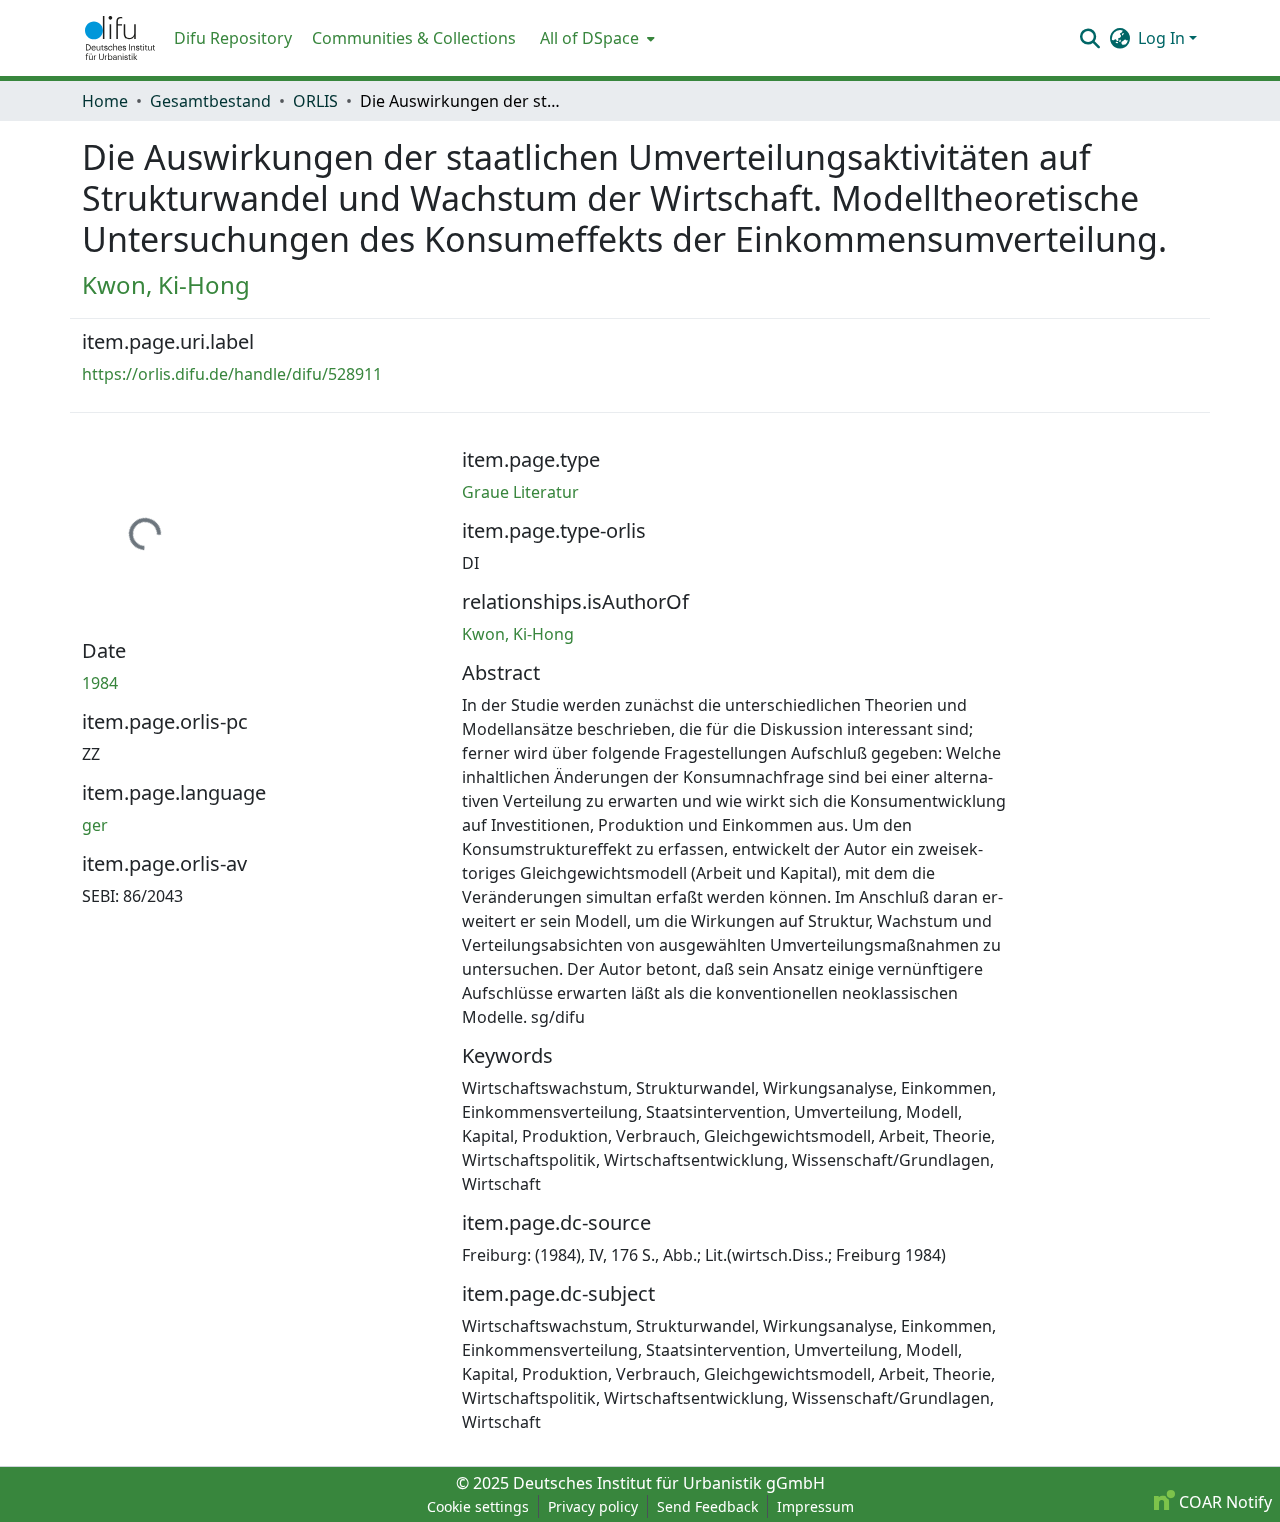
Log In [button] (1163, 38)
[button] (120, 38)
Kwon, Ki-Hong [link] (166, 284)
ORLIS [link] (315, 101)
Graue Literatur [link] (520, 492)
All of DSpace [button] (589, 38)
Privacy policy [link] (593, 1506)
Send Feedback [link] (707, 1506)
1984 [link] (100, 683)
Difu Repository (233, 38)
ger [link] (95, 825)
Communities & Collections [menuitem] (414, 38)
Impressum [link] (815, 1506)
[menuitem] (595, 38)
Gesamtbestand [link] (210, 101)
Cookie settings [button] (478, 1506)
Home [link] (105, 101)
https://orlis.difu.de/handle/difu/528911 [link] (232, 374)
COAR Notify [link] (1223, 1502)
